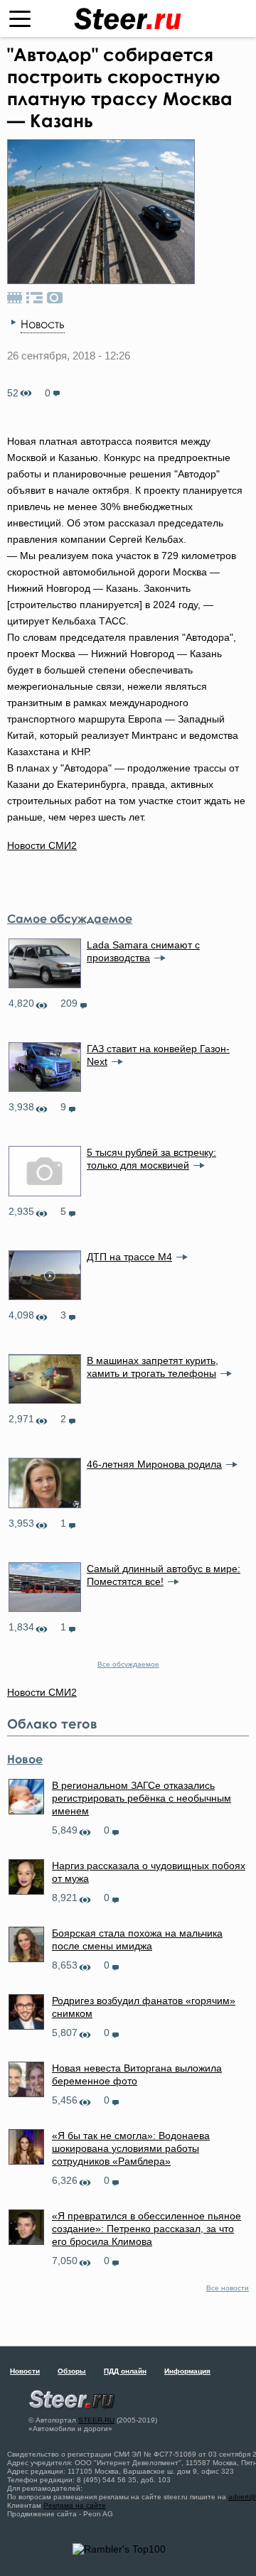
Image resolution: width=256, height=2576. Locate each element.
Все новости (228, 2288)
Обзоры (72, 2371)
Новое (25, 1759)
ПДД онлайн (125, 2371)
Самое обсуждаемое (70, 919)
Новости (25, 2371)
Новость (43, 324)
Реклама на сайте (75, 2505)
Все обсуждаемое (128, 1664)
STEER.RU (96, 2420)
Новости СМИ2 (42, 845)
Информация (187, 2371)
